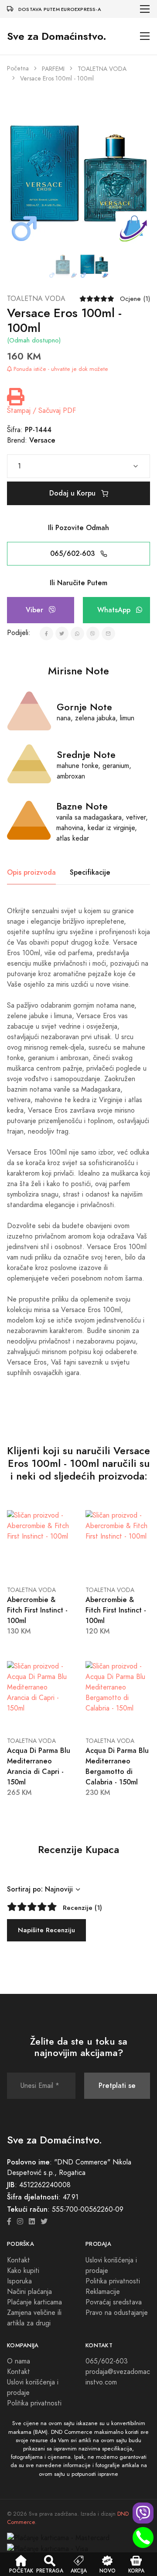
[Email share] (108, 634)
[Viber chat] (143, 2513)
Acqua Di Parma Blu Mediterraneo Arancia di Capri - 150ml (39, 1766)
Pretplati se (117, 2086)
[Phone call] (143, 2538)
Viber (36, 610)
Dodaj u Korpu (73, 493)
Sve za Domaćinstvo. (57, 36)
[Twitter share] (62, 634)
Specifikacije (90, 872)
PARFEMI (53, 69)
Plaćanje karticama (34, 2302)
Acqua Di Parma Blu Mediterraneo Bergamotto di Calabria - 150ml (117, 1766)
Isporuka (19, 2281)
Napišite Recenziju (46, 1930)
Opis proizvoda (31, 872)
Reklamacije (103, 2292)
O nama (19, 2361)
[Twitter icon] (44, 2222)
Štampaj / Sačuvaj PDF (41, 411)
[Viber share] (93, 634)
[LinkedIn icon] (32, 2222)
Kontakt (19, 2260)
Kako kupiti (23, 2271)
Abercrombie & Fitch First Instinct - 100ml (37, 1610)
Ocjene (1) (135, 299)
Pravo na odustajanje (117, 2313)
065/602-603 (73, 553)
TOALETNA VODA (102, 69)
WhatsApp (115, 610)
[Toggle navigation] (145, 9)
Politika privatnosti (113, 2281)
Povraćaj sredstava (114, 2302)
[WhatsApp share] (77, 634)
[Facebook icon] (9, 2222)
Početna (18, 68)
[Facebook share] (46, 634)
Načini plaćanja (29, 2292)
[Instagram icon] (20, 2222)
